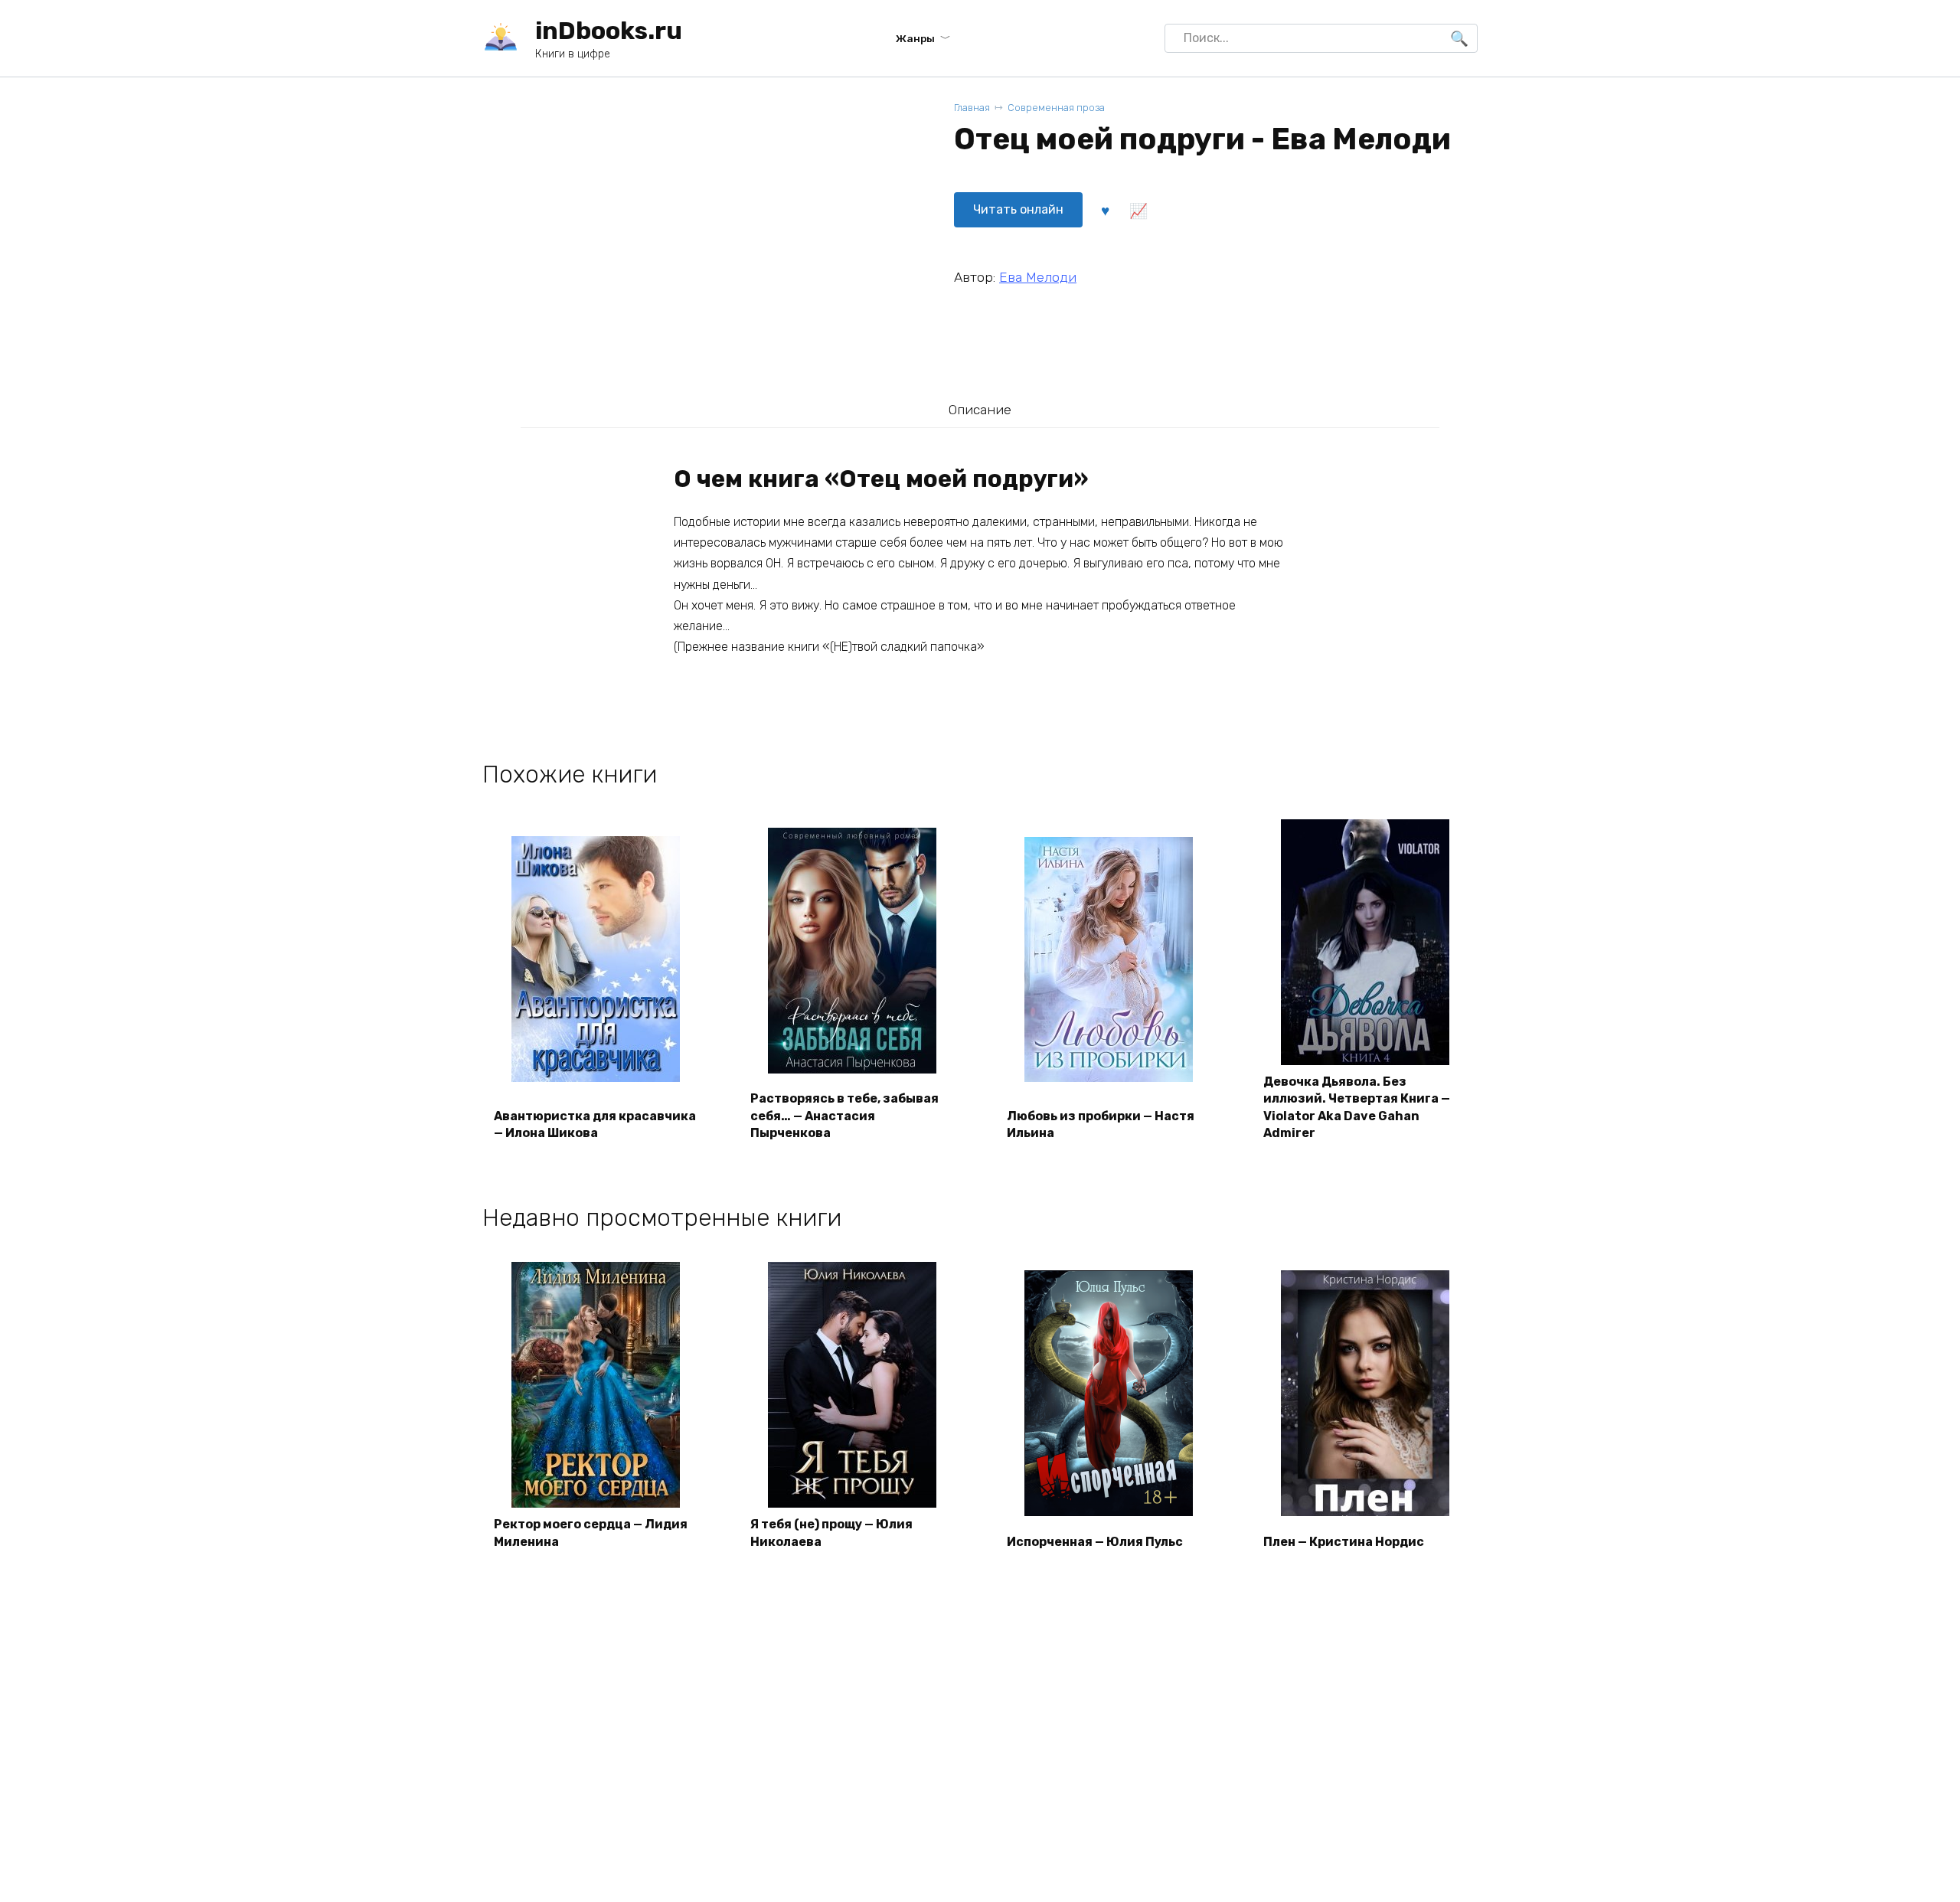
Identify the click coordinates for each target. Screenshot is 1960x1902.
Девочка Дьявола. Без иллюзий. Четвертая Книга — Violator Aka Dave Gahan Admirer (1357, 1107)
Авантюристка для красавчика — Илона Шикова (595, 1124)
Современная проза (1056, 108)
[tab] (980, 409)
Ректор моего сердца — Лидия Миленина (591, 1533)
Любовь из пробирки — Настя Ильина (1101, 1124)
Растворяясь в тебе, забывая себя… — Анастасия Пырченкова (844, 1116)
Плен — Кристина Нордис (1344, 1542)
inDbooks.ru (609, 31)
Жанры (915, 38)
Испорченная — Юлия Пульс (1095, 1542)
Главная (972, 108)
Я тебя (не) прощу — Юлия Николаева (831, 1533)
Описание (980, 410)
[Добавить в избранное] (1105, 210)
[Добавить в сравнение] (1138, 210)
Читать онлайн (1018, 209)
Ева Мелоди (1038, 277)
